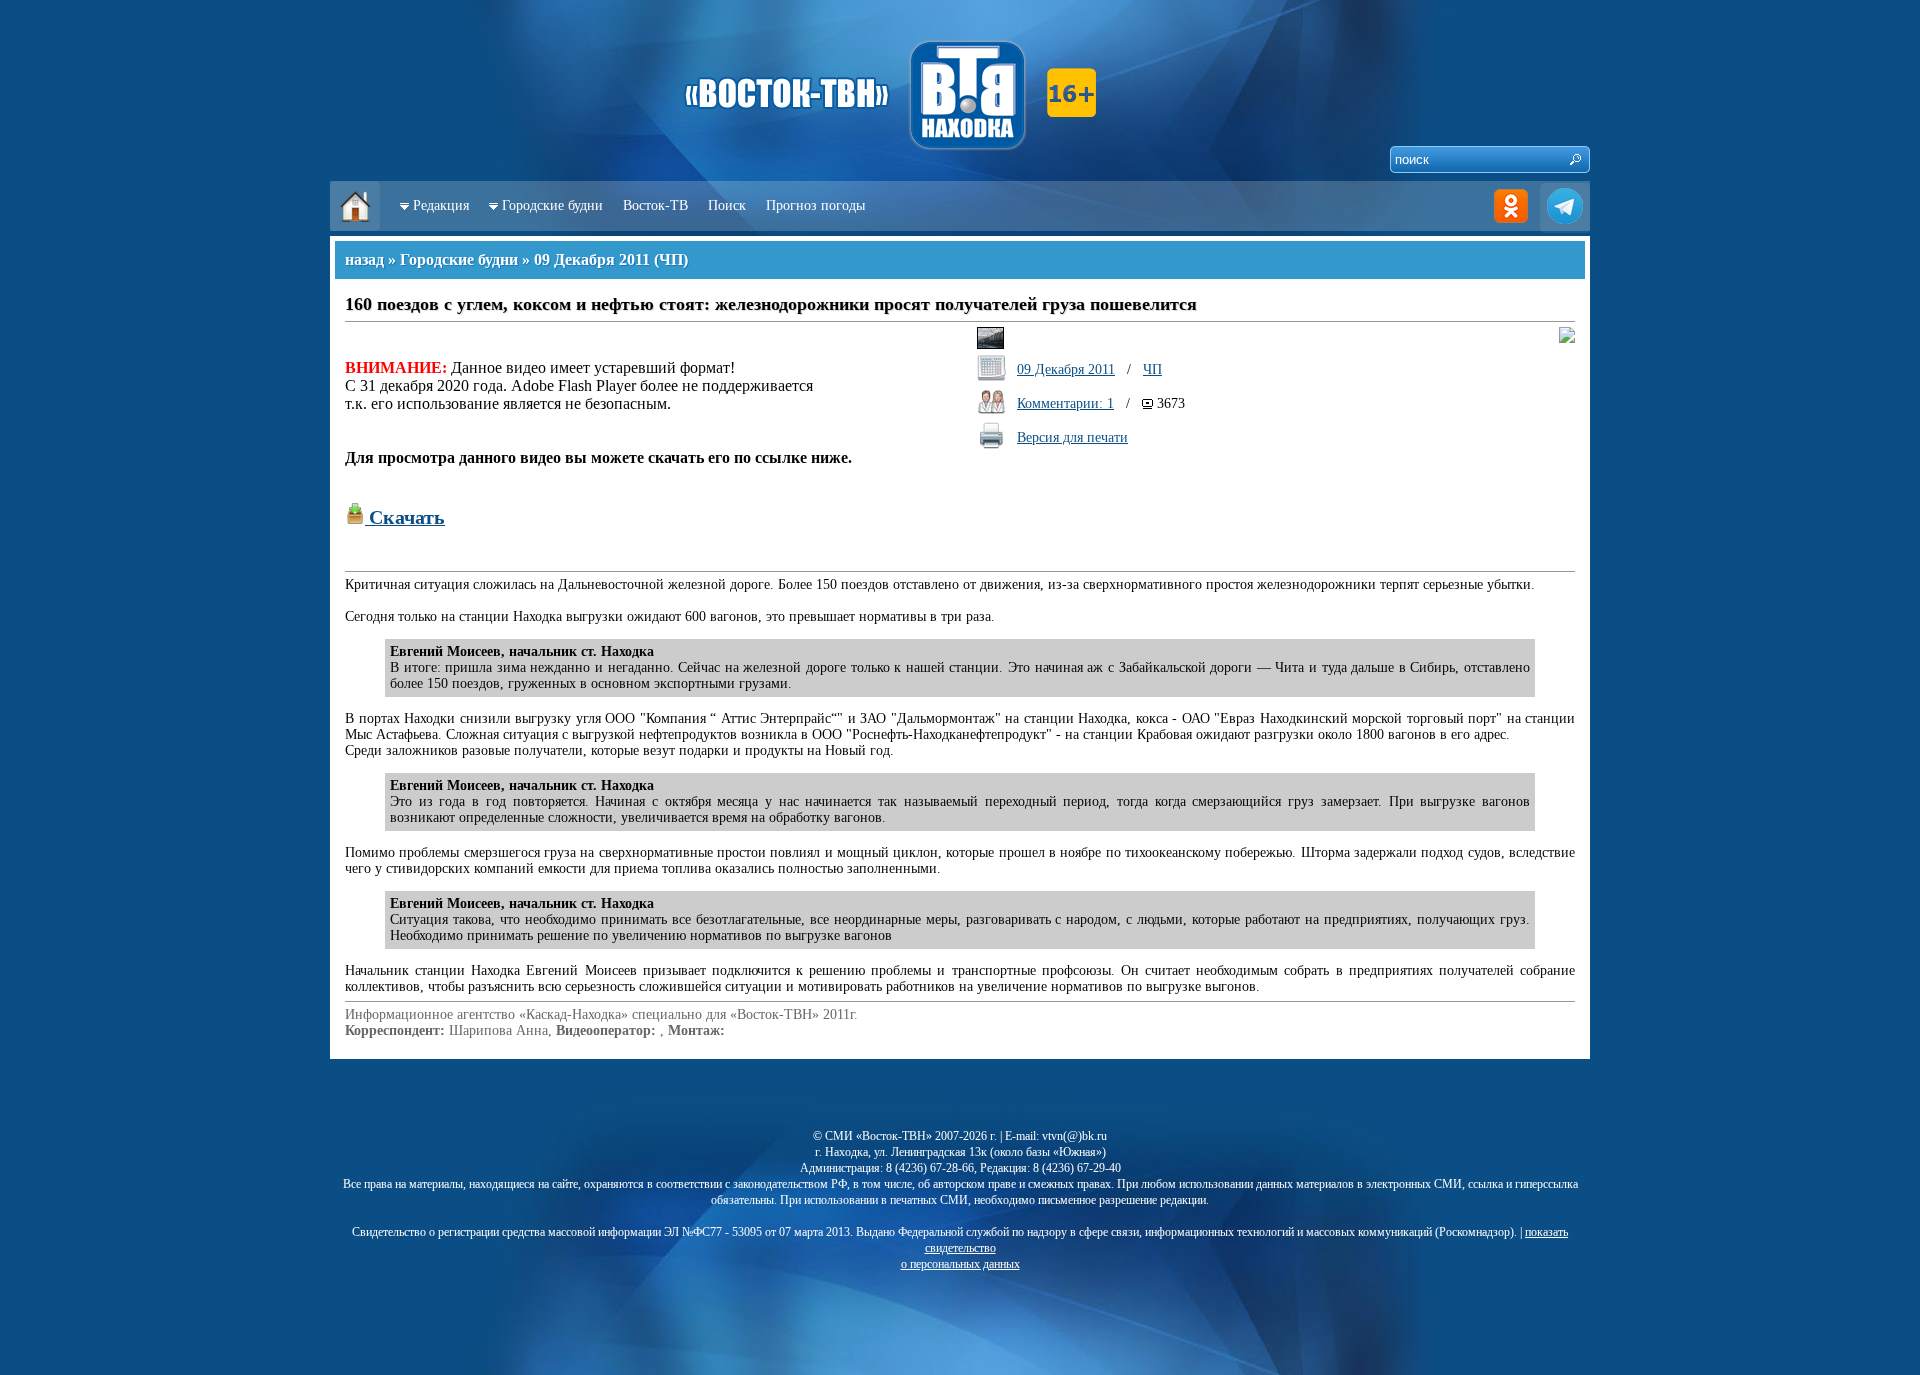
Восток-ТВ (655, 205)
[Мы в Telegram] (1565, 226)
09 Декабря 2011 (592, 259)
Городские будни (552, 205)
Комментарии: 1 (1065, 403)
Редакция (441, 205)
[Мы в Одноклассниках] (1511, 226)
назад (364, 259)
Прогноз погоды (815, 205)
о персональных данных (960, 1264)
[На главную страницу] (355, 226)
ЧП (671, 259)
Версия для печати (1072, 437)
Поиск (727, 205)
